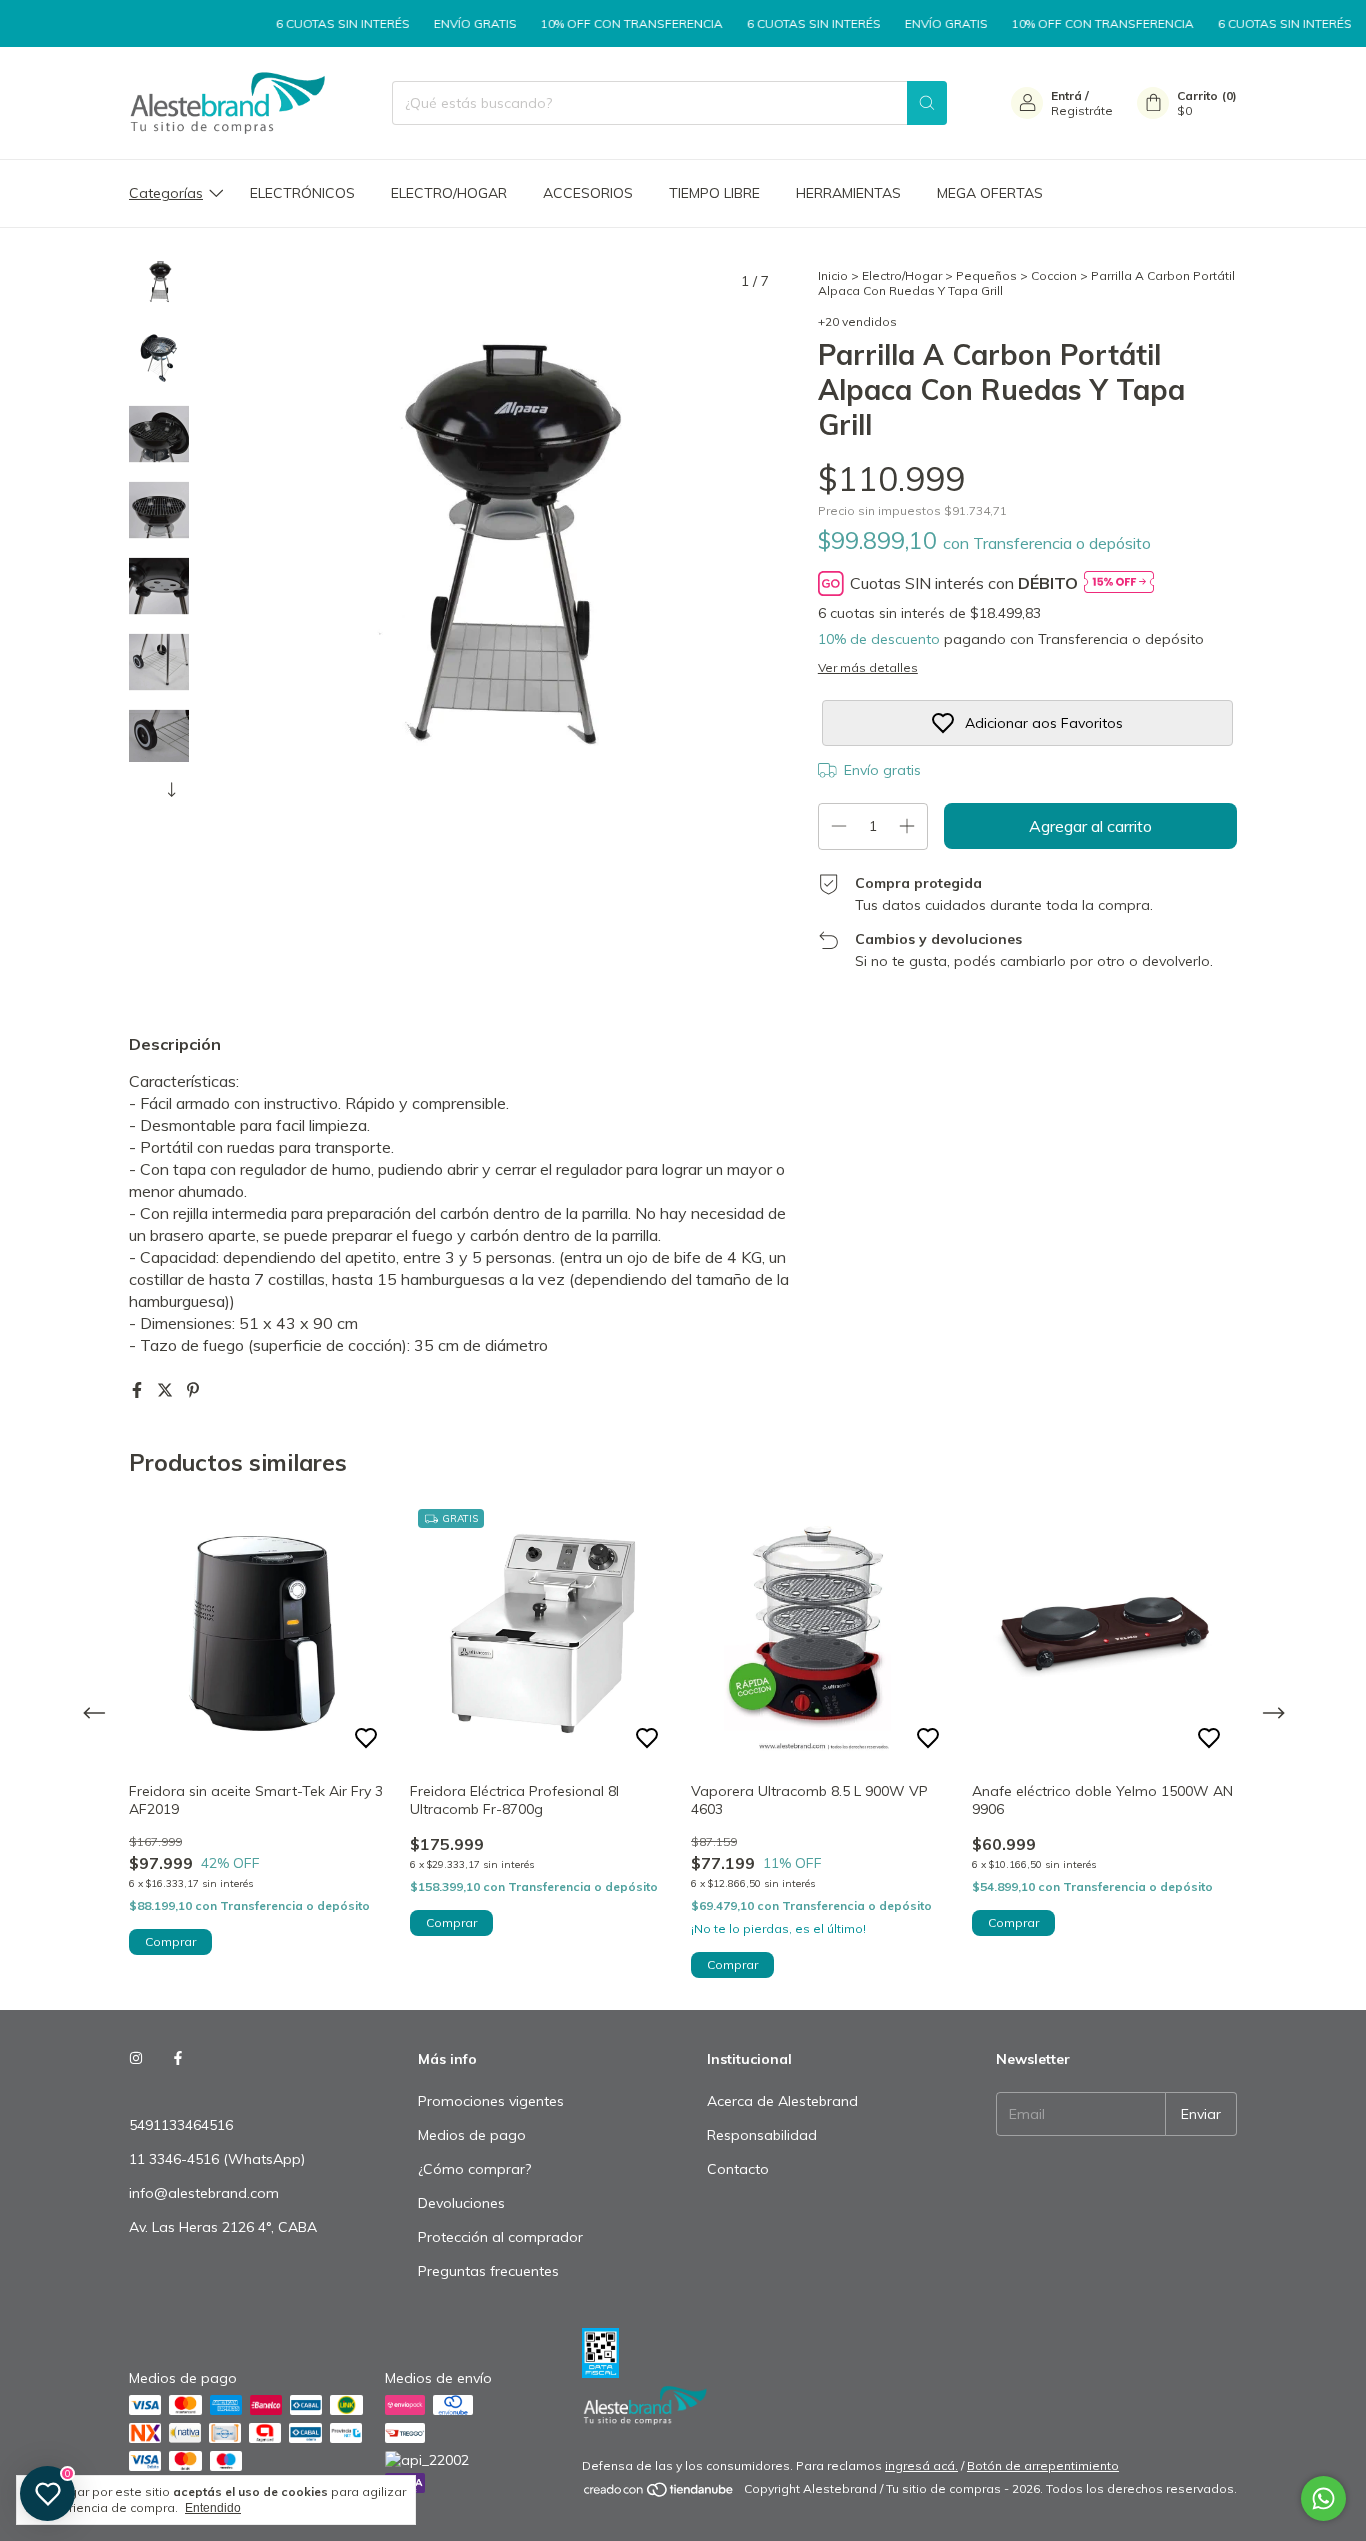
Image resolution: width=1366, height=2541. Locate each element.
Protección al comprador (500, 2237)
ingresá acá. (921, 2465)
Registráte (1082, 110)
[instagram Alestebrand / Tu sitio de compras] (136, 2059)
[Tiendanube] (659, 2493)
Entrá (1066, 95)
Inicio (833, 275)
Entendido (213, 2508)
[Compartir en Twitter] (167, 1390)
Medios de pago (472, 2135)
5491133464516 (181, 2125)
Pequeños (986, 275)
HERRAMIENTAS (848, 193)
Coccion (1054, 275)
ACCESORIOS (588, 193)
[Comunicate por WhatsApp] (1323, 2498)
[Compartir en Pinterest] (193, 1390)
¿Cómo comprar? (474, 2169)
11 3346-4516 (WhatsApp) (217, 2159)
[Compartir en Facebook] (139, 1390)
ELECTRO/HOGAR (449, 193)
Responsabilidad (762, 2135)
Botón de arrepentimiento (1043, 2465)
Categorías (166, 193)
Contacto (738, 2169)
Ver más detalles (868, 667)
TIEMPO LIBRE (714, 193)
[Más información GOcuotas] (1119, 583)
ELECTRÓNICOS (302, 193)
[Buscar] (927, 103)
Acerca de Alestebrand (782, 2101)
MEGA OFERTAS (990, 193)
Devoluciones (461, 2203)
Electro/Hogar (902, 275)
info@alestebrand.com (204, 2193)
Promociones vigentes (491, 2101)
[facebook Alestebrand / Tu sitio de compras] (178, 2059)
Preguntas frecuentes (488, 2271)
